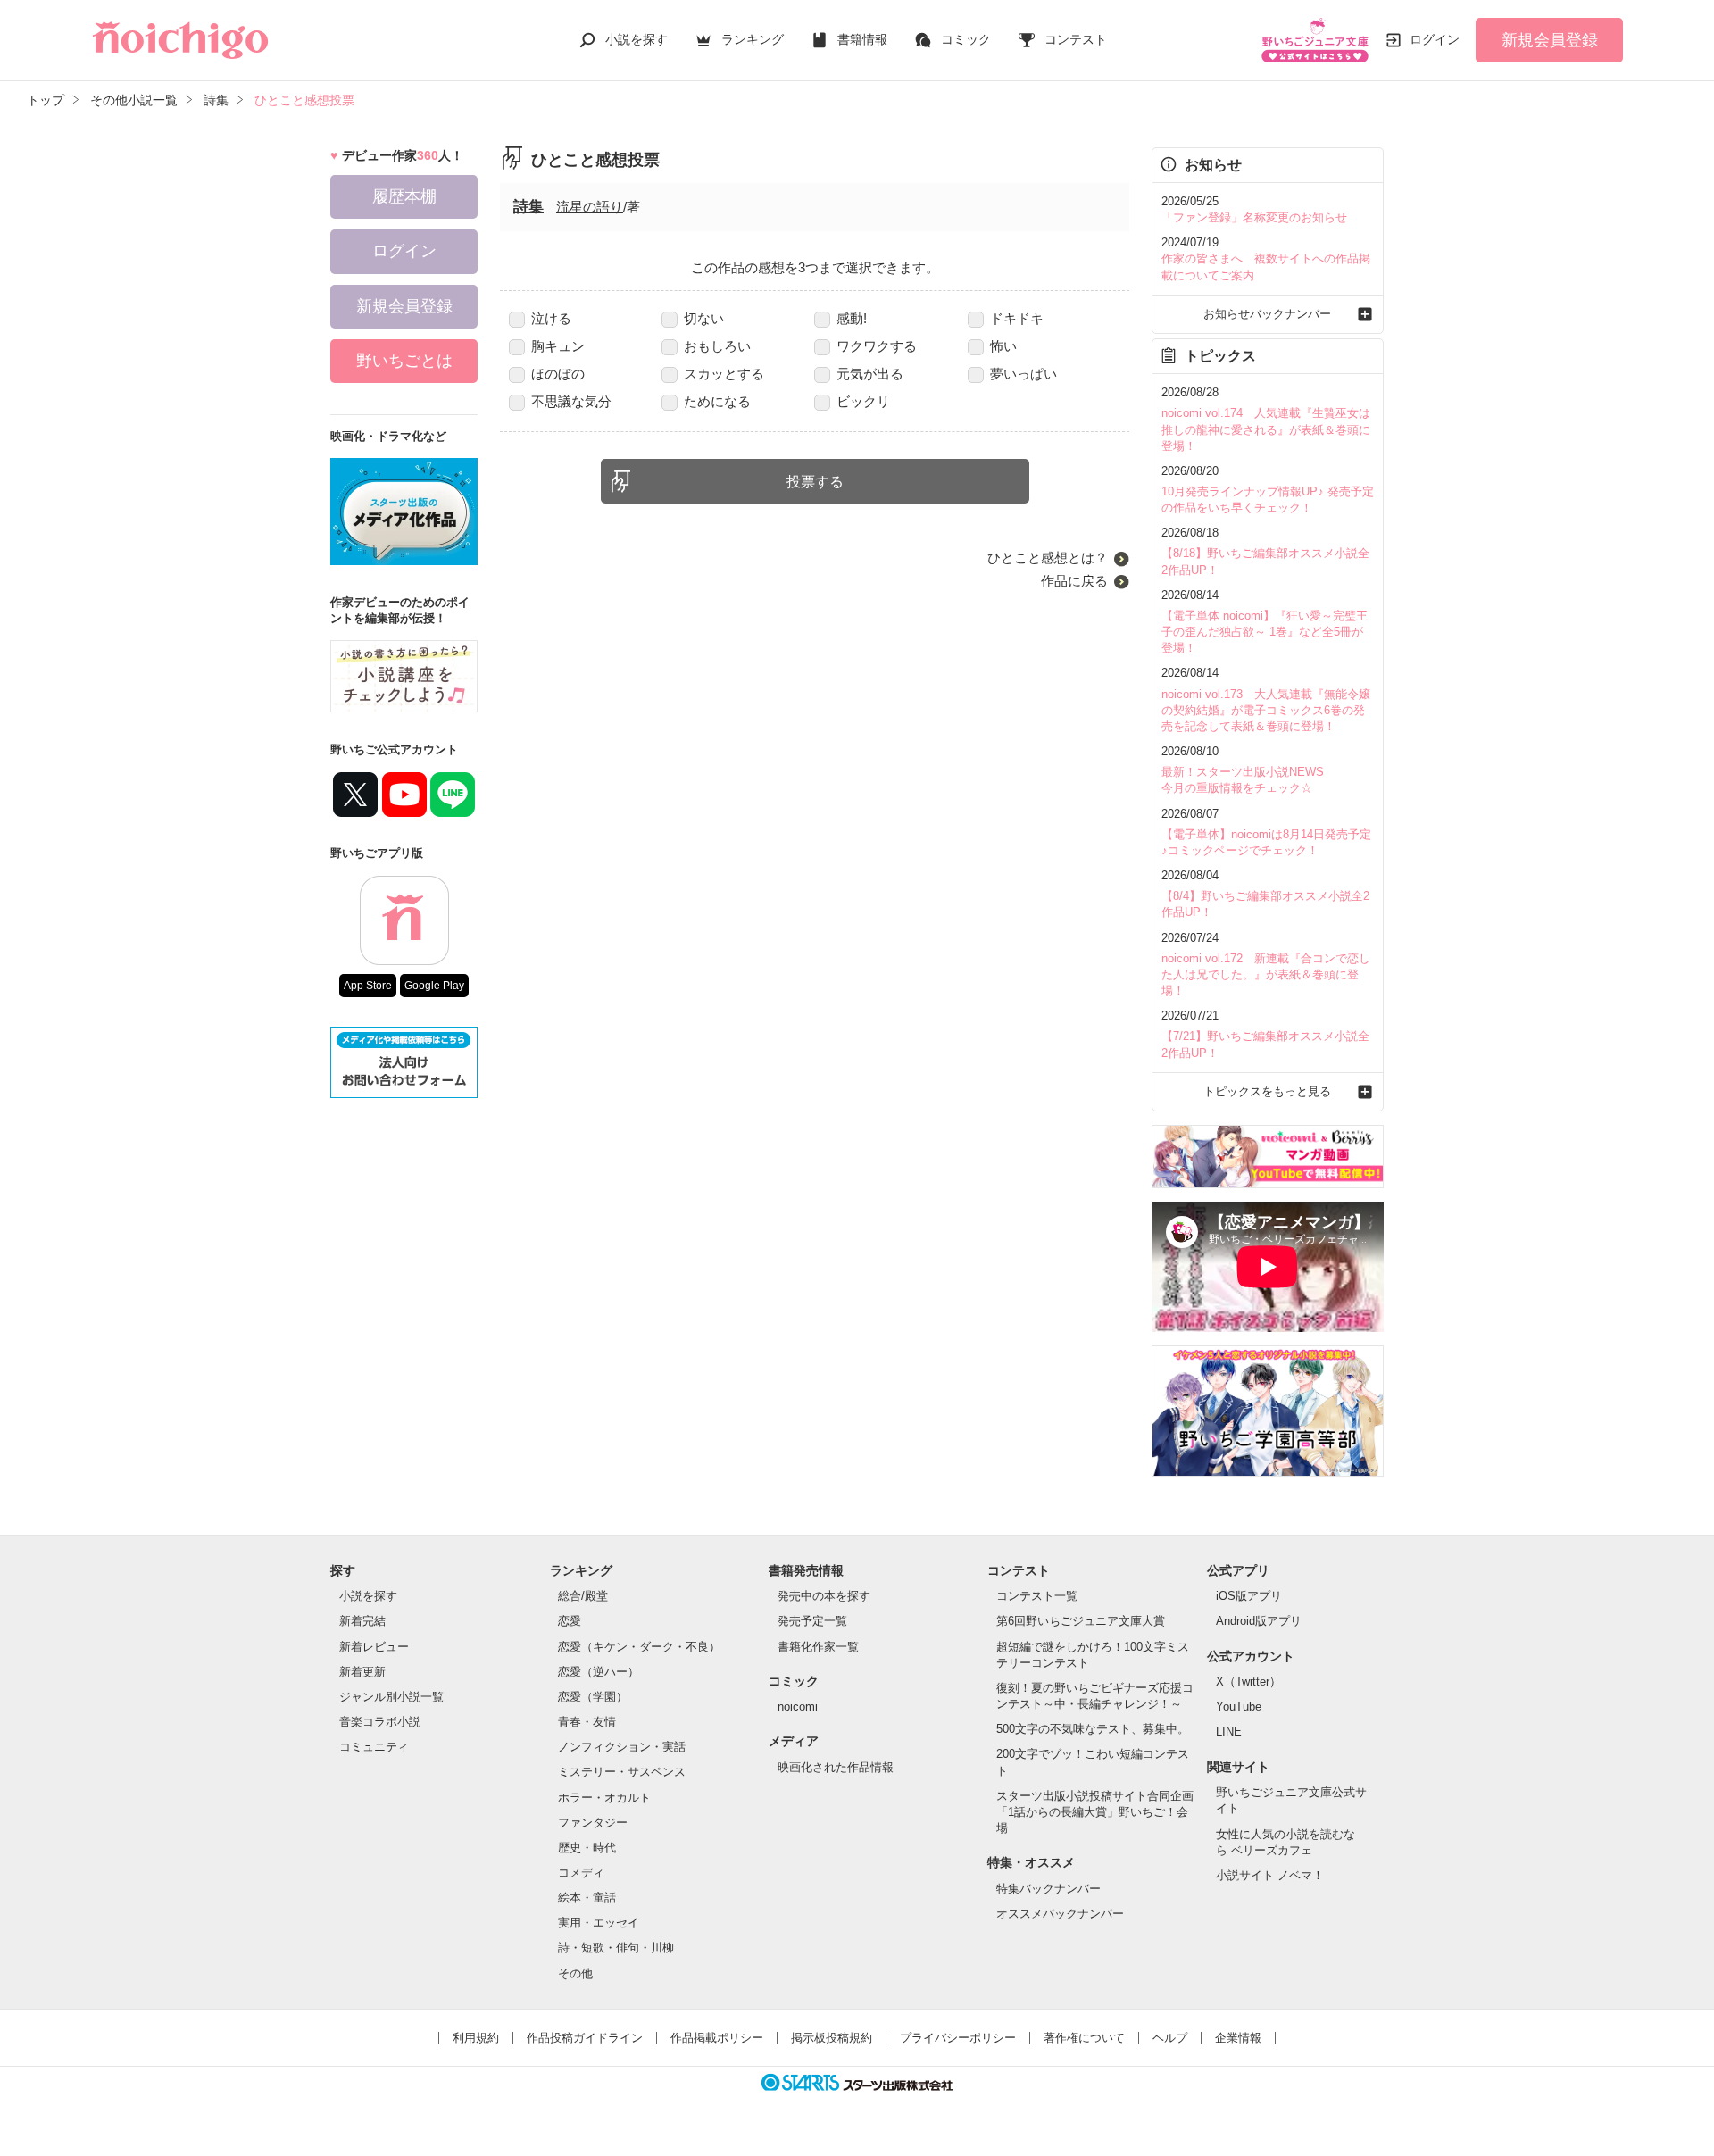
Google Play (434, 986)
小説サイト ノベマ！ (1270, 1875)
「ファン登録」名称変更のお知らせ (1254, 217)
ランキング (753, 39)
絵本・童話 (587, 1898)
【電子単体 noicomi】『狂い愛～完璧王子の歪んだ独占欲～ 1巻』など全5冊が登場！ (1265, 632)
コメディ (581, 1873)
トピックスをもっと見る (1267, 1091)
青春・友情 (587, 1722)
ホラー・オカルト (604, 1798)
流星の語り (590, 207)
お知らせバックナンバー (1267, 314)
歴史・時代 (587, 1848)
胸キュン (558, 346)
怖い (1003, 346)
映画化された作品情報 (836, 1767)
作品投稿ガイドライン (585, 2038)
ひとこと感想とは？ (1048, 558)
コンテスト (1076, 39)
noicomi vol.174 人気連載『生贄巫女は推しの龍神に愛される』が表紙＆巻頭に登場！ (1266, 429)
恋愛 (570, 1621)
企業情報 (1238, 2038)
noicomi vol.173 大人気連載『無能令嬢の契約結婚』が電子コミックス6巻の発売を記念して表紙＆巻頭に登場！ (1266, 710)
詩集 (528, 207)
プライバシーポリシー (958, 2038)
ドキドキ (1017, 318)
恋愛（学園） (593, 1697)
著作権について (1084, 2038)
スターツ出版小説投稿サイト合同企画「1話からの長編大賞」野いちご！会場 (1095, 1812)
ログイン (1435, 39)
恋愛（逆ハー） (599, 1672)
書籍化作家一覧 (818, 1647)
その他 (575, 1973)
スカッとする (724, 374)
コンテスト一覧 (1037, 1596)
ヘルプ (1170, 2038)
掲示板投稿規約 (832, 2038)
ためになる (717, 401)
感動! (852, 318)
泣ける (551, 318)
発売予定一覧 (812, 1621)
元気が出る (870, 374)
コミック (966, 39)
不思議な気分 (571, 401)
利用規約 (476, 2038)
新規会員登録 (1550, 40)
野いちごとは (404, 361)
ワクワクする (877, 346)
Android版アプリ (1259, 1621)
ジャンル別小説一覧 (391, 1697)
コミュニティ (374, 1747)
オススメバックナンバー (1060, 1914)
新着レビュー (374, 1647)
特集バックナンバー (1048, 1889)
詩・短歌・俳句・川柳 (616, 1948)
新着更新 (362, 1672)
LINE (1229, 1731)
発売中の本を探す (824, 1596)
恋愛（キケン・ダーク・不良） (639, 1647)
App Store (368, 986)
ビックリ (863, 401)
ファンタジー (593, 1823)
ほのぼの (558, 374)
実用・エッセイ (599, 1923)
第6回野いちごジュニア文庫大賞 (1081, 1621)
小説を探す (637, 39)
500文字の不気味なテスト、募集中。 (1093, 1729)
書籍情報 (862, 39)
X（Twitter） (1248, 1682)
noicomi (798, 1706)
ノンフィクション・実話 (622, 1747)
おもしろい (717, 346)
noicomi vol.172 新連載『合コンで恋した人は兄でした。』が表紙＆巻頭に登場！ (1266, 974)
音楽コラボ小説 (380, 1722)
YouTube (1239, 1706)
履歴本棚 (404, 196)
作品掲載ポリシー (717, 2038)
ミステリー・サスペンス (622, 1772)
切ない (704, 318)
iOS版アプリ (1249, 1596)
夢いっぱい (1023, 374)
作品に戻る (1074, 581)
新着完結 (362, 1621)
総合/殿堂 (583, 1596)
